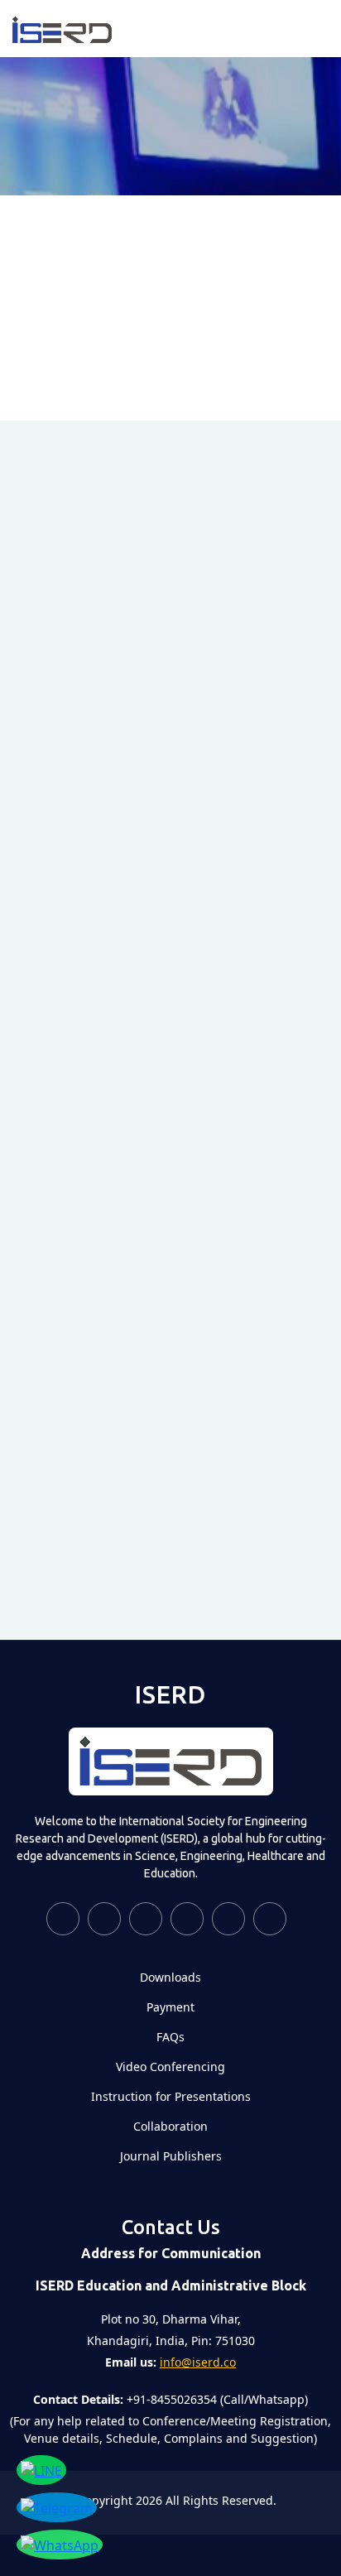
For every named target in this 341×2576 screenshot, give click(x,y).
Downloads (170, 1978)
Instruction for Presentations (171, 2097)
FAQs (170, 2037)
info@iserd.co (198, 2362)
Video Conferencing (170, 2067)
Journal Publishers (171, 2156)
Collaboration (170, 2127)
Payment (170, 2007)
